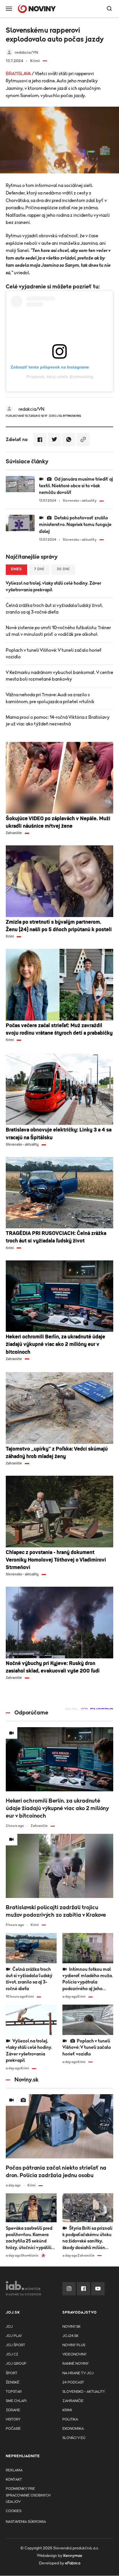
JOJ (9, 2327)
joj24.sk (70, 2336)
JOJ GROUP (16, 2364)
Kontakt (14, 2480)
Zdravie (13, 2410)
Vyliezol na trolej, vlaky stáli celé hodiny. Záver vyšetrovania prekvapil (53, 587)
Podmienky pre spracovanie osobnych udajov (28, 2495)
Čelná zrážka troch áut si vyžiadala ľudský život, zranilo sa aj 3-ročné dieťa (54, 609)
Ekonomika (73, 2429)
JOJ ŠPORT (15, 2345)
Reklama (14, 2470)
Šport (12, 2373)
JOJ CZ (12, 2354)
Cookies (14, 2511)
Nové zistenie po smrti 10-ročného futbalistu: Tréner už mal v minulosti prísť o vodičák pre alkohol (58, 631)
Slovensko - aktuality (84, 2392)
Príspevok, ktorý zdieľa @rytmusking (60, 377)
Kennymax (73, 2556)
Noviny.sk (71, 2327)
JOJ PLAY (14, 2336)
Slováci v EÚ (74, 2438)
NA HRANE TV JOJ (78, 2373)
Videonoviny (75, 2354)
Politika (70, 2419)
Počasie (13, 2429)
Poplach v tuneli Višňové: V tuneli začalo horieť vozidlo (54, 654)
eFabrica (73, 2563)
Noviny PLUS (74, 2345)
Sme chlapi (16, 2401)
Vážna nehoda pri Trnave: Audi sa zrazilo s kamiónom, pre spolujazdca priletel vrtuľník (50, 698)
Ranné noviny (76, 2364)
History (13, 2419)
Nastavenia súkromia (26, 2522)
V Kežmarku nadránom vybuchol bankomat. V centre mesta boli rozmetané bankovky (59, 676)
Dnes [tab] (16, 569)
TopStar (14, 2392)
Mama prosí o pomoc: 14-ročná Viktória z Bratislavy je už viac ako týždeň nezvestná (58, 721)
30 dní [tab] (63, 569)
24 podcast (73, 2383)
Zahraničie (73, 2401)
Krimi (67, 2410)
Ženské (13, 2383)
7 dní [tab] (39, 569)
